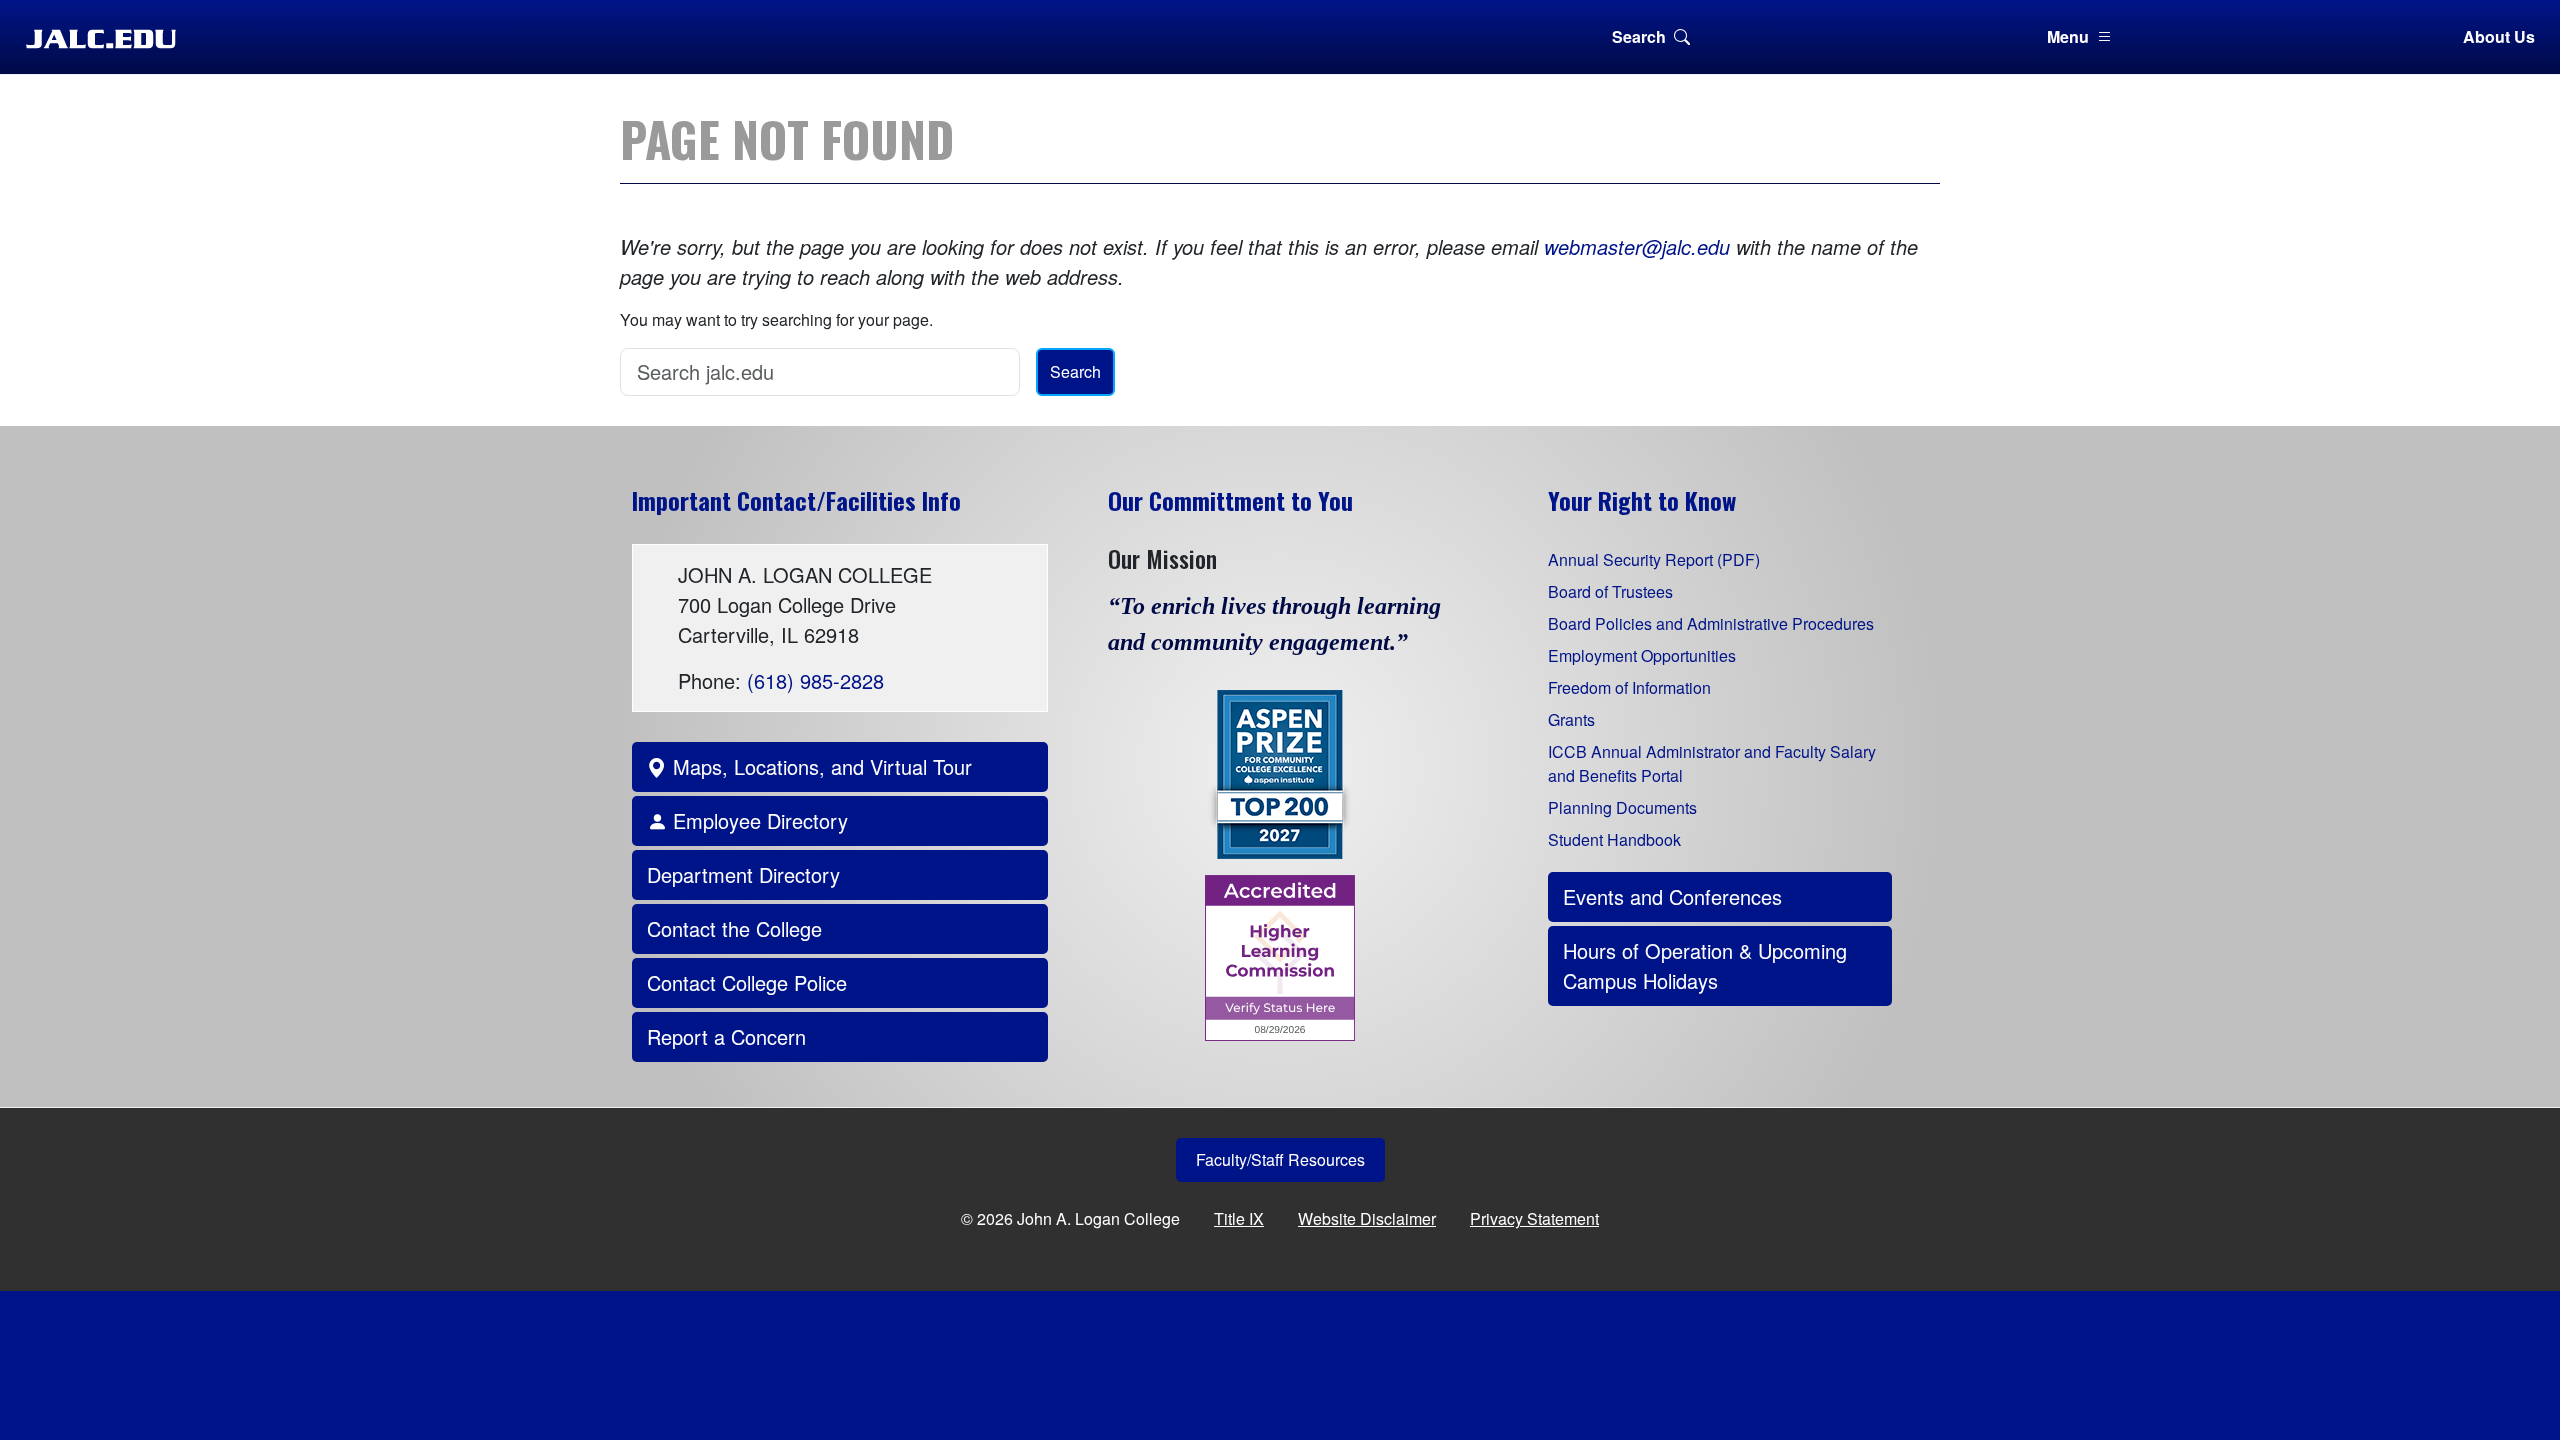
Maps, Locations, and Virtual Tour (819, 766)
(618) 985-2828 (815, 680)
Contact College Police (747, 982)
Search (1639, 36)
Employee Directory (757, 820)
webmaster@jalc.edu (1637, 246)
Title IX (1239, 1218)
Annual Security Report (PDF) (1654, 559)
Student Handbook (1614, 839)
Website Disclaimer (1367, 1218)
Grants (1571, 719)
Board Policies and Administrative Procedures (1711, 623)
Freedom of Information (1629, 687)
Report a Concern (726, 1036)
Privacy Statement (1534, 1218)
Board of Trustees (1610, 591)
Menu (2068, 36)
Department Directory (743, 874)
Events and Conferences (1672, 896)
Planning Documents (1622, 807)
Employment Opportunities (1642, 655)
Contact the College (734, 928)
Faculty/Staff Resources (1280, 1159)
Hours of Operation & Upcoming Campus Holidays (1705, 965)
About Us (2499, 36)
